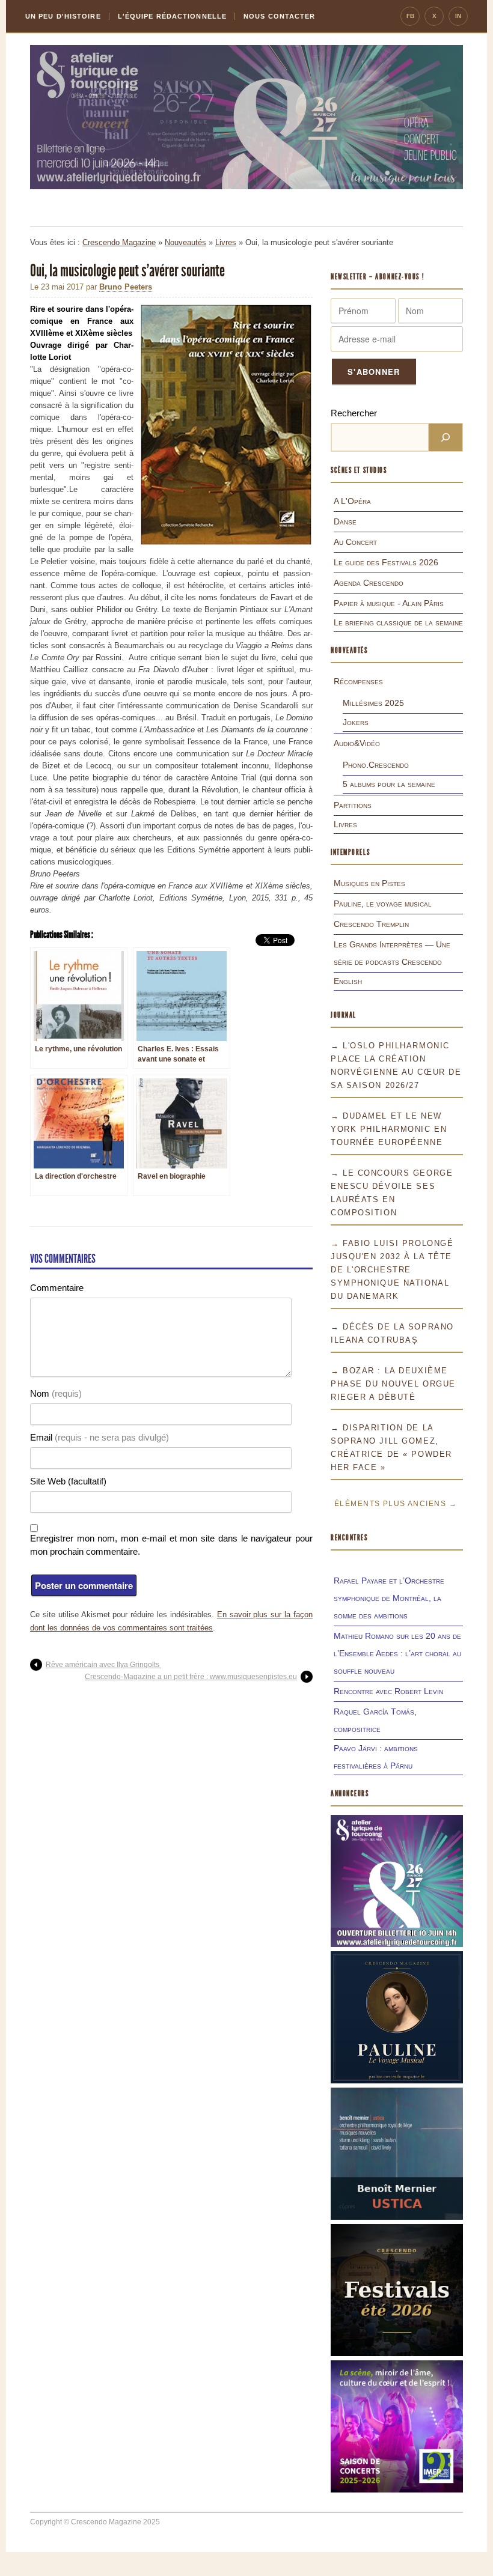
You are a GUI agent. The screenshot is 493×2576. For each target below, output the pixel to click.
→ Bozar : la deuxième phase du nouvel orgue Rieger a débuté (393, 1384)
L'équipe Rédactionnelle (172, 16)
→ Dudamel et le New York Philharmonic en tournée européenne (389, 1129)
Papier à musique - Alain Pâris (389, 603)
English (348, 981)
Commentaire (57, 1288)
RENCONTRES (349, 1538)
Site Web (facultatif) (68, 1481)
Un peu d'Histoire (63, 16)
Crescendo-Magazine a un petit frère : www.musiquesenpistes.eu (191, 1677)
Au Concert (355, 542)
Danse (345, 521)
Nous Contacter (279, 16)
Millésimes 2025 (373, 703)
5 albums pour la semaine (389, 784)
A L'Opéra (352, 501)
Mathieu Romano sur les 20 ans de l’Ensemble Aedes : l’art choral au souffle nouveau (397, 1653)
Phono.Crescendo (376, 765)
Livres (226, 242)
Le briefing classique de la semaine (398, 622)
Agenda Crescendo (369, 583)
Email (100, 1437)
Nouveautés (185, 242)
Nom (56, 1393)
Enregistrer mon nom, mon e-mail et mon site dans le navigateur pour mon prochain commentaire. (171, 1545)
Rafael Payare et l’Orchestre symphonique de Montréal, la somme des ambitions (389, 1598)
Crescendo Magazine (119, 242)
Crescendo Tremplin (371, 924)
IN (458, 16)
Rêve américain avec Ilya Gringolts (103, 1665)
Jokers (356, 722)
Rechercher (354, 413)
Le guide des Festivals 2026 (386, 562)
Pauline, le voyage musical (383, 904)
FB (410, 16)
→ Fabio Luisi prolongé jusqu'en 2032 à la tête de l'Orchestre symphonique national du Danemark (392, 1270)
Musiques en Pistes (369, 883)
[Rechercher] (446, 437)
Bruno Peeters (126, 287)
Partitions (353, 805)
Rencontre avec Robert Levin (388, 1691)
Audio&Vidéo (357, 743)
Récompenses (358, 681)
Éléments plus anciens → (396, 1504)
